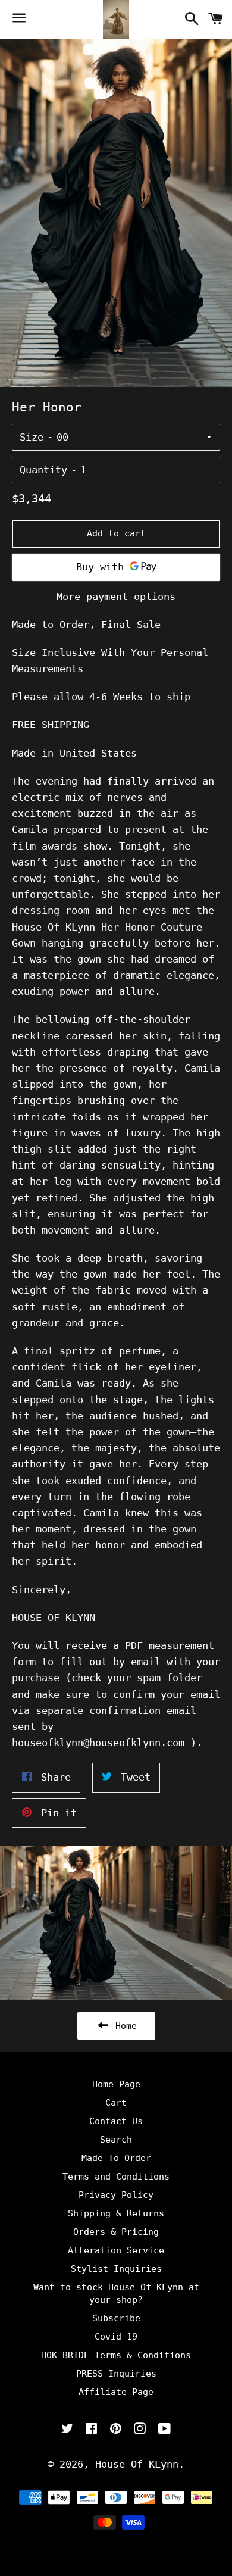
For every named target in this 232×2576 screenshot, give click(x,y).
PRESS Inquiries (116, 2374)
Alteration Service (116, 2250)
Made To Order (116, 2158)
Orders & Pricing (116, 2232)
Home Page (116, 2084)
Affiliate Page (116, 2392)
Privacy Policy (116, 2195)
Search (116, 2140)
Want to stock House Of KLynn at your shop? (116, 2294)
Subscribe (116, 2318)
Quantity (43, 470)
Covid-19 (116, 2337)
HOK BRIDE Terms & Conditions (116, 2355)
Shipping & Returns (116, 2213)
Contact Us (116, 2121)
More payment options (116, 597)
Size (32, 437)
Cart (116, 2103)
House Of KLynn (137, 2464)
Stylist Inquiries (116, 2269)
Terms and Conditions (116, 2177)
